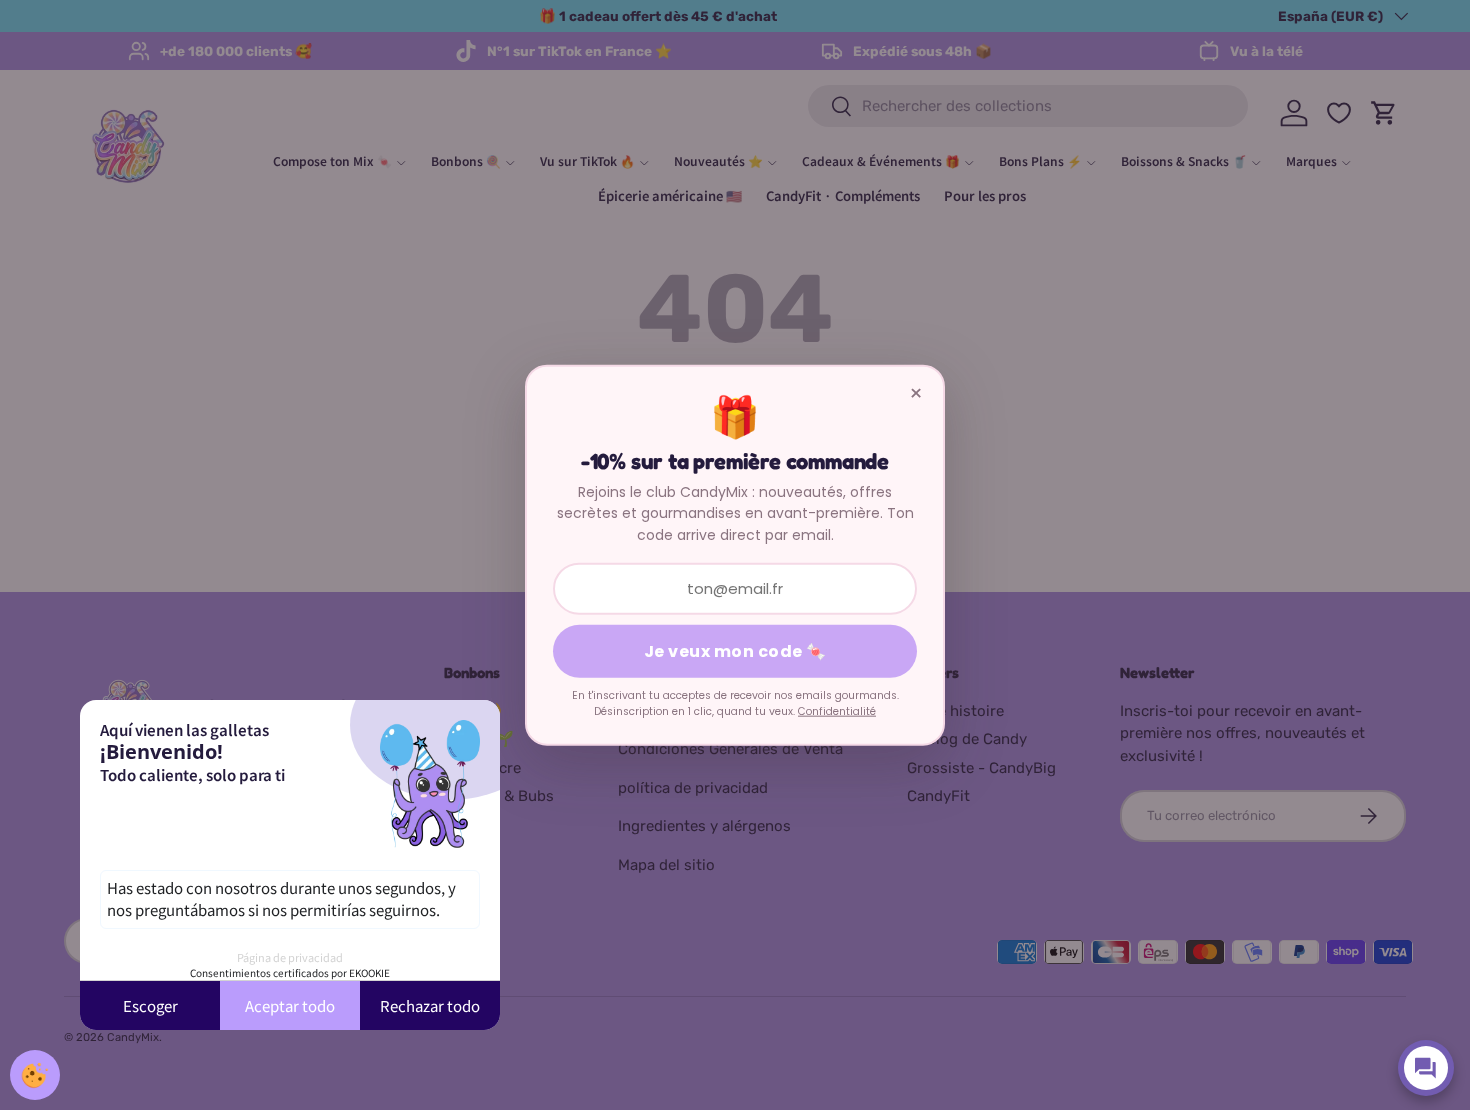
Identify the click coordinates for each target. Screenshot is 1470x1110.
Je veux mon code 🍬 (735, 651)
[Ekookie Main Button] (35, 1075)
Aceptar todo (290, 1005)
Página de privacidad (290, 957)
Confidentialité (837, 711)
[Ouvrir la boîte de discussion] (1426, 1068)
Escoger (150, 1005)
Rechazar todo (430, 1005)
